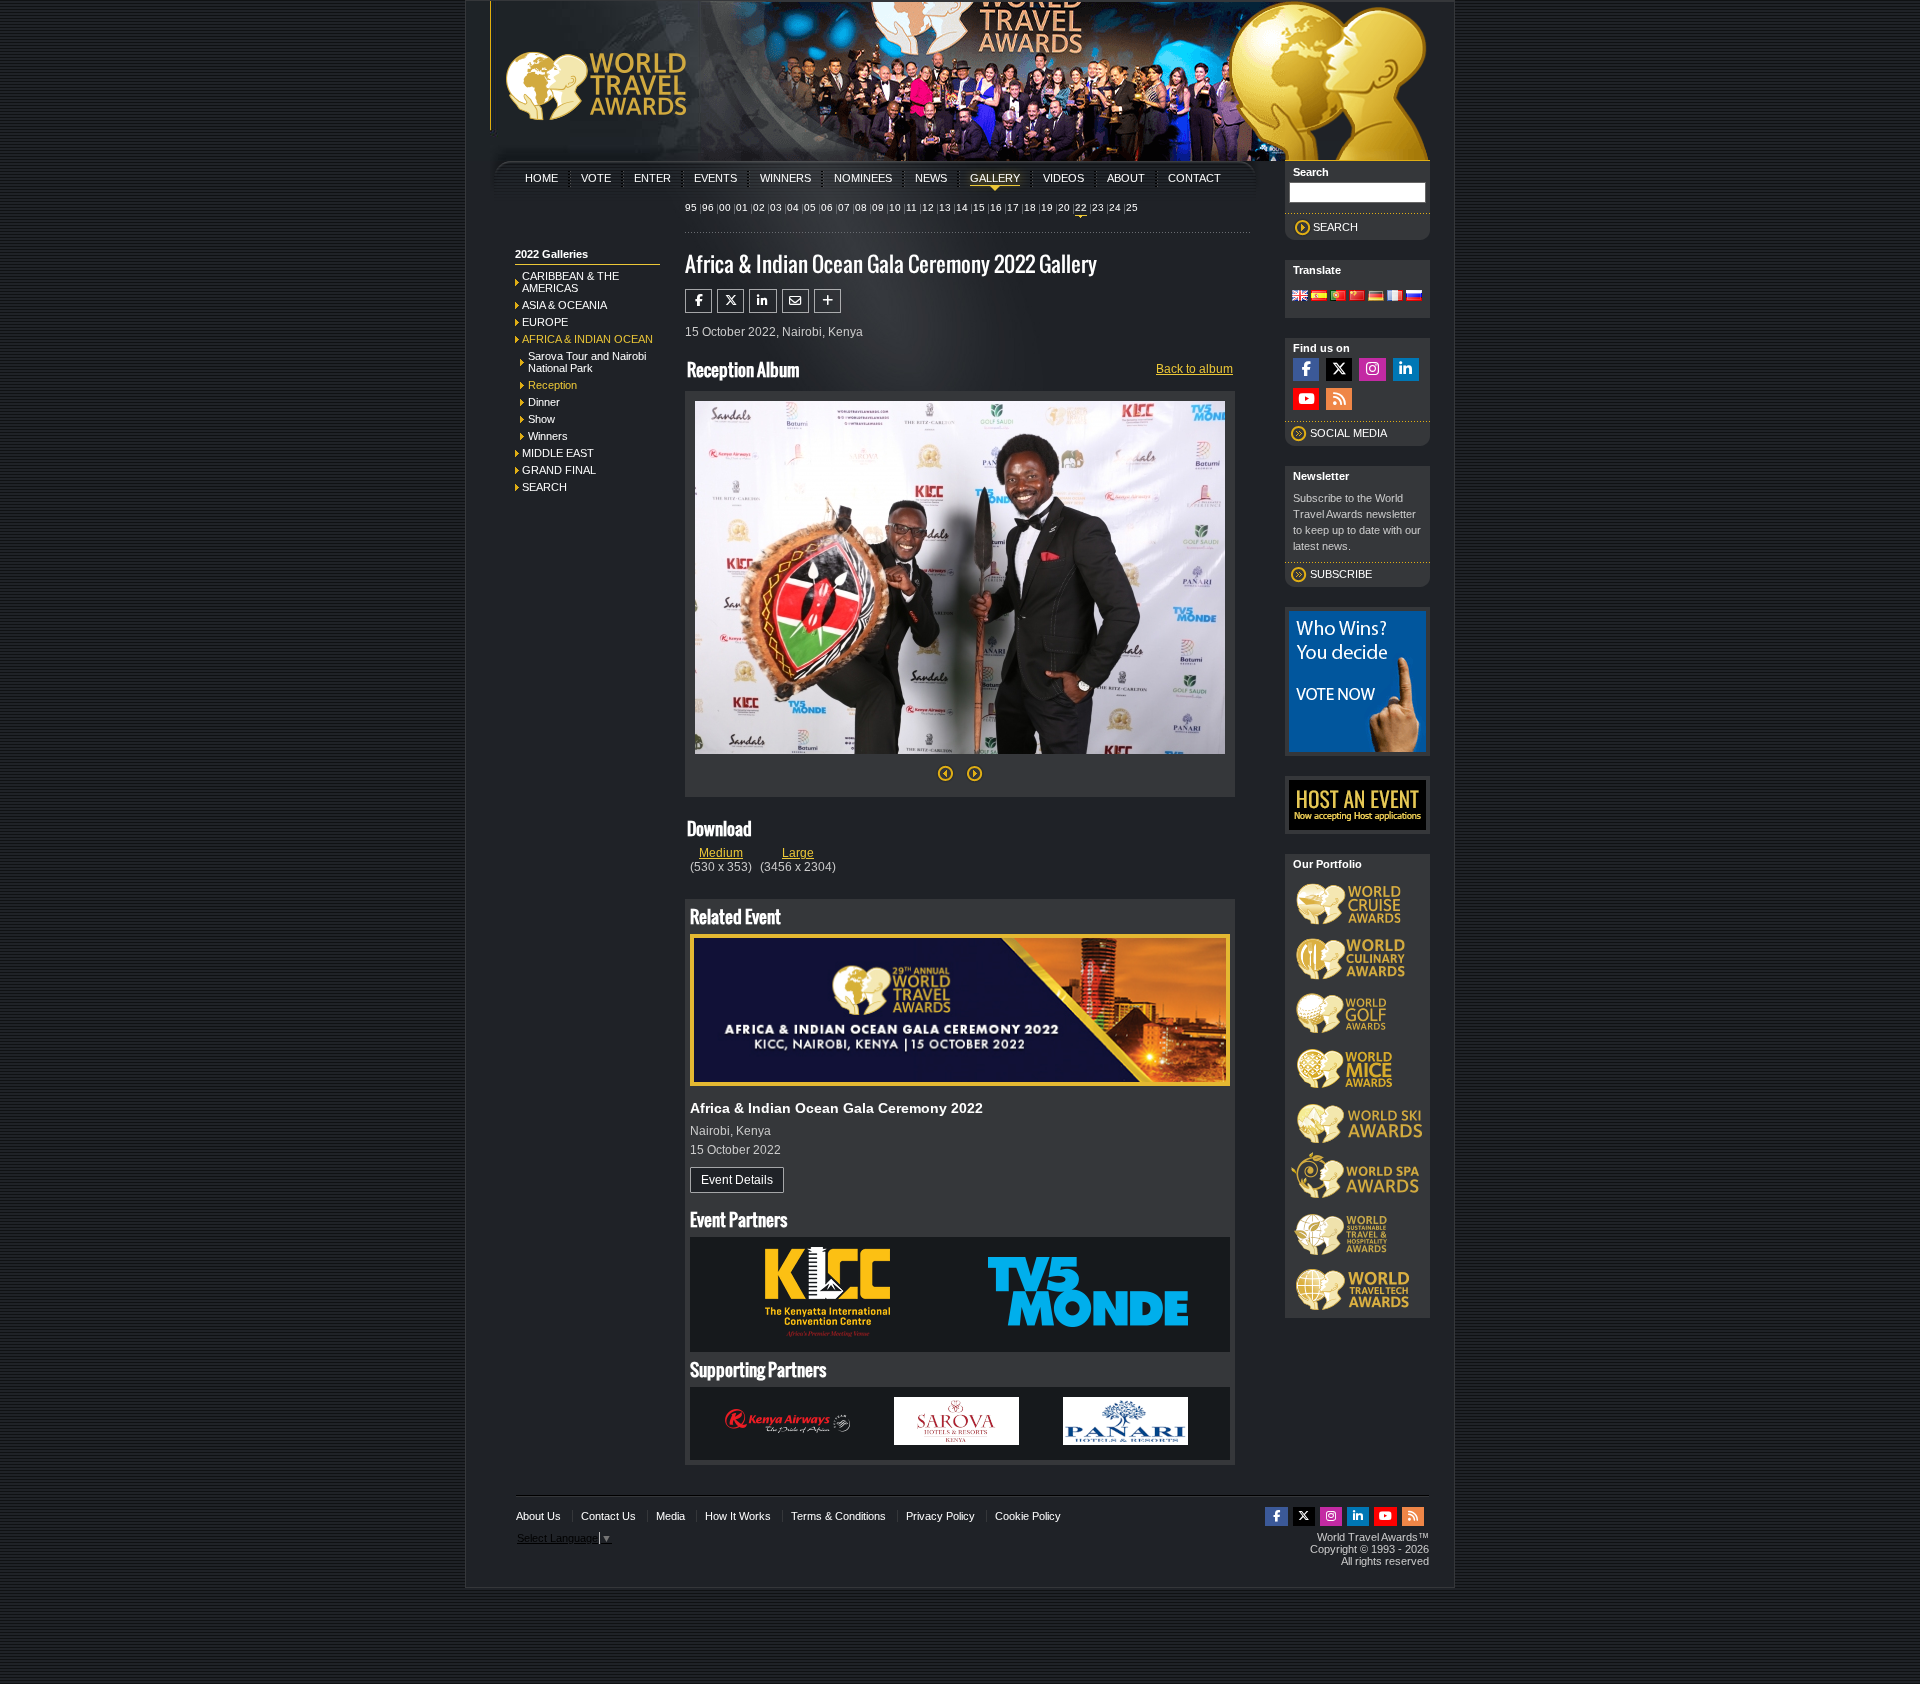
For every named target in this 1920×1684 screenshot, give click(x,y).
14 (962, 207)
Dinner (544, 402)
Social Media (1348, 433)
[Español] (1319, 297)
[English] (1300, 297)
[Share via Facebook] (698, 301)
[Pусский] (1414, 297)
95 (691, 207)
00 (725, 207)
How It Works (738, 1516)
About (1126, 178)
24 (1115, 207)
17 (1013, 207)
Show (541, 419)
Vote (596, 178)
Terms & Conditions (838, 1516)
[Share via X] (730, 301)
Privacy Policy (940, 1516)
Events (715, 178)
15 (979, 207)
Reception (552, 385)
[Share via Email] (795, 301)
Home (541, 178)
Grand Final (559, 470)
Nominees (863, 178)
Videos (1063, 178)
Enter (652, 178)
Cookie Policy (1028, 1516)
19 (1047, 207)
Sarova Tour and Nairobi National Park (587, 362)
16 (996, 207)
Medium (721, 853)
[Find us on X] (1339, 369)
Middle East (558, 453)
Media (670, 1516)
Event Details (737, 1180)
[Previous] (945, 779)
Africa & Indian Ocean (587, 339)
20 (1064, 207)
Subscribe (1341, 574)
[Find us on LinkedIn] (1406, 369)
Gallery (995, 178)
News (931, 178)
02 (759, 207)
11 (911, 207)
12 (928, 207)
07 (844, 207)
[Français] (1395, 297)
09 (878, 207)
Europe (545, 322)
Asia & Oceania (564, 305)
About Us (538, 1516)
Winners (785, 178)
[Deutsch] (1376, 297)
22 (1081, 207)
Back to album (1194, 369)
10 (895, 207)
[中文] (1357, 297)
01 (742, 207)
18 (1030, 207)
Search (544, 487)
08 (861, 207)
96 (708, 207)
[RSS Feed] (1339, 399)
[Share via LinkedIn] (762, 301)
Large (798, 853)
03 (776, 207)
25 (1132, 207)
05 (810, 207)
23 (1098, 207)
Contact (1194, 178)
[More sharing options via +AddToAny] (827, 301)
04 (793, 207)
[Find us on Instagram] (1372, 369)
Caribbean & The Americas (570, 282)
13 (945, 207)
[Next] (960, 760)
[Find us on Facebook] (1306, 369)
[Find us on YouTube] (1306, 399)
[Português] (1338, 297)
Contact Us (608, 1516)
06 (827, 207)
